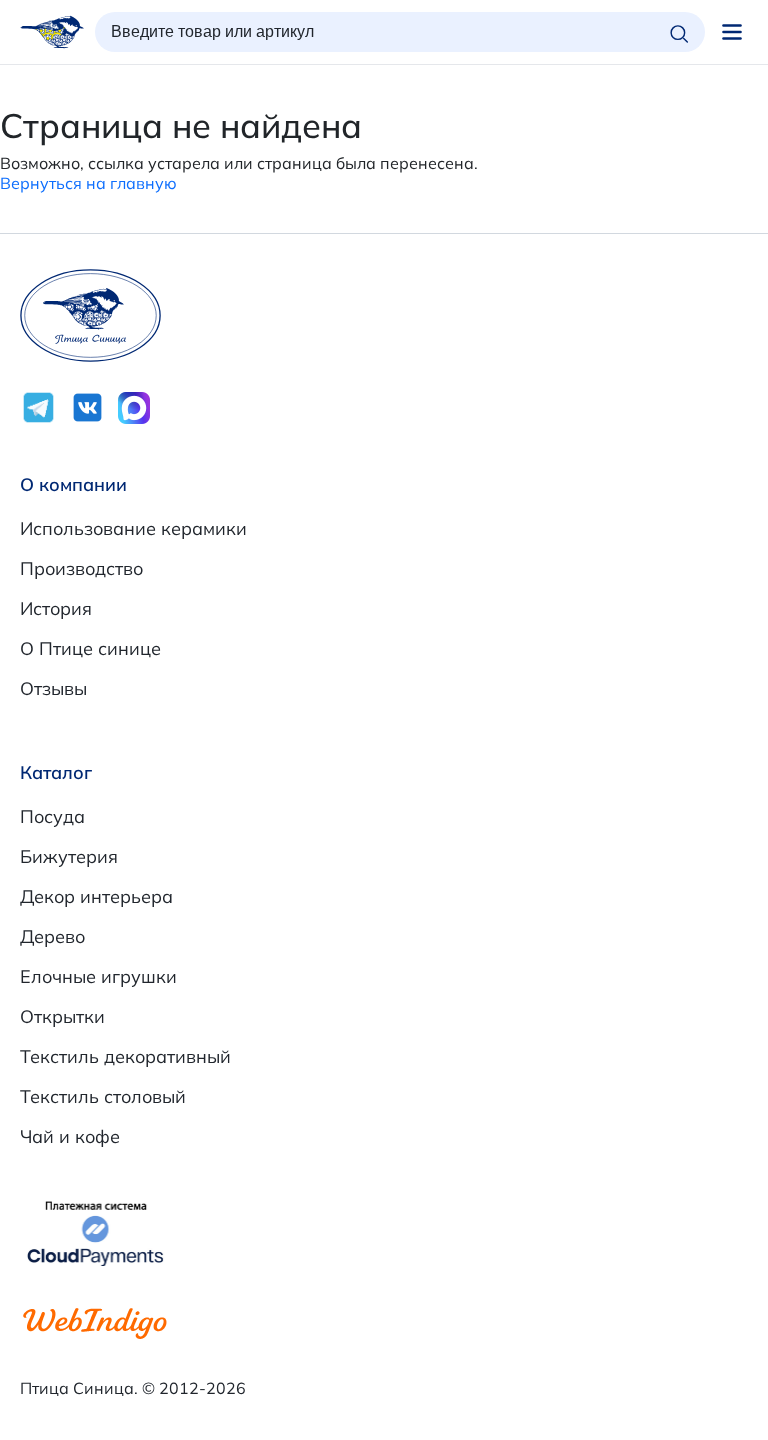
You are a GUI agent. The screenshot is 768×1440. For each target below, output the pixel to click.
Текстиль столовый (103, 1096)
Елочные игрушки (98, 976)
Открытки (62, 1016)
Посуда (52, 816)
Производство (81, 568)
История (56, 608)
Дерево (52, 936)
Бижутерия (69, 856)
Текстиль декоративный (125, 1056)
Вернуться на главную (88, 183)
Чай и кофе (70, 1136)
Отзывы (53, 688)
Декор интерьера (96, 896)
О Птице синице (90, 648)
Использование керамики (133, 528)
